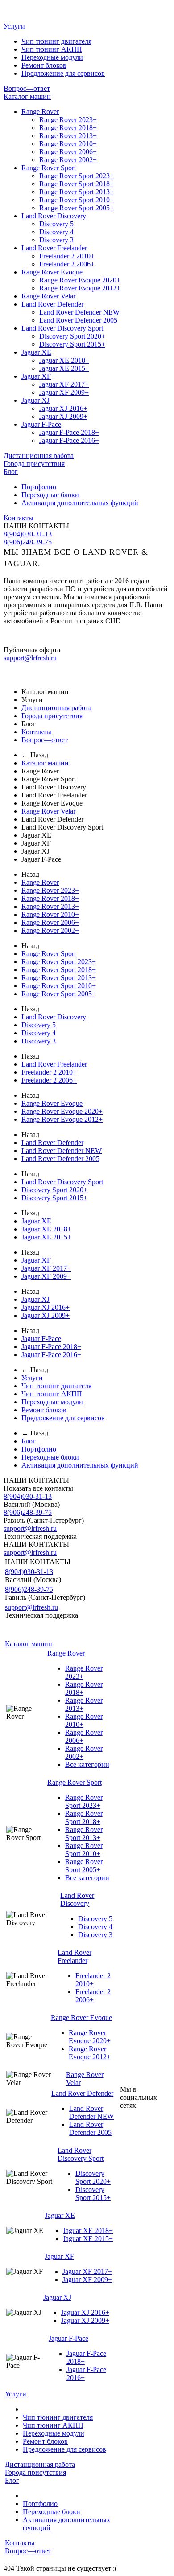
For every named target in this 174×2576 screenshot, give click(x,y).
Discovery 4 (56, 232)
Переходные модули (52, 57)
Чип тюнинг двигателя (56, 41)
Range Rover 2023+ (68, 120)
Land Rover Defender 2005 (78, 320)
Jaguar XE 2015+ (64, 368)
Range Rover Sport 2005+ (77, 208)
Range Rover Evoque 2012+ (80, 288)
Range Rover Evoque (52, 272)
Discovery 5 (56, 224)
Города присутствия (34, 464)
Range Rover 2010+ (68, 144)
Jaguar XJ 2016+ (63, 408)
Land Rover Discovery (54, 216)
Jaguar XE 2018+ (64, 360)
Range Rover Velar (48, 296)
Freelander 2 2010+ (67, 256)
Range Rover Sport (49, 168)
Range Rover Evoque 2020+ (80, 280)
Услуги (14, 26)
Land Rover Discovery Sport (62, 328)
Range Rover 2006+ (68, 152)
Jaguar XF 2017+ (64, 384)
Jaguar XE (36, 352)
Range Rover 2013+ (68, 136)
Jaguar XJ (35, 400)
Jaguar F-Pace (41, 424)
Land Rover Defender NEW (79, 312)
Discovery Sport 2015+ (72, 344)
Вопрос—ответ (27, 88)
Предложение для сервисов (63, 73)
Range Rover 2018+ (68, 128)
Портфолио (39, 487)
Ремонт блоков (44, 65)
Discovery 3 (56, 240)
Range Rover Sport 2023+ (77, 176)
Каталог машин (27, 96)
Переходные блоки (50, 495)
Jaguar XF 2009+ (64, 392)
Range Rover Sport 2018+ (77, 184)
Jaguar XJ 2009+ (63, 416)
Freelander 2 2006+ (67, 264)
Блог (11, 472)
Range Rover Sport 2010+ (77, 200)
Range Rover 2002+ (68, 160)
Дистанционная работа (39, 456)
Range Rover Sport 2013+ (77, 192)
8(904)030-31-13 (28, 534)
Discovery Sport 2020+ (72, 336)
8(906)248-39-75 (28, 542)
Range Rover (40, 112)
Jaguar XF (36, 376)
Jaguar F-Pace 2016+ (69, 440)
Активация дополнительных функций (80, 503)
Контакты (19, 518)
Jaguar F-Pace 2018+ (69, 432)
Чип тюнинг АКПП (52, 49)
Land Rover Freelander (54, 248)
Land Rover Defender (52, 304)
